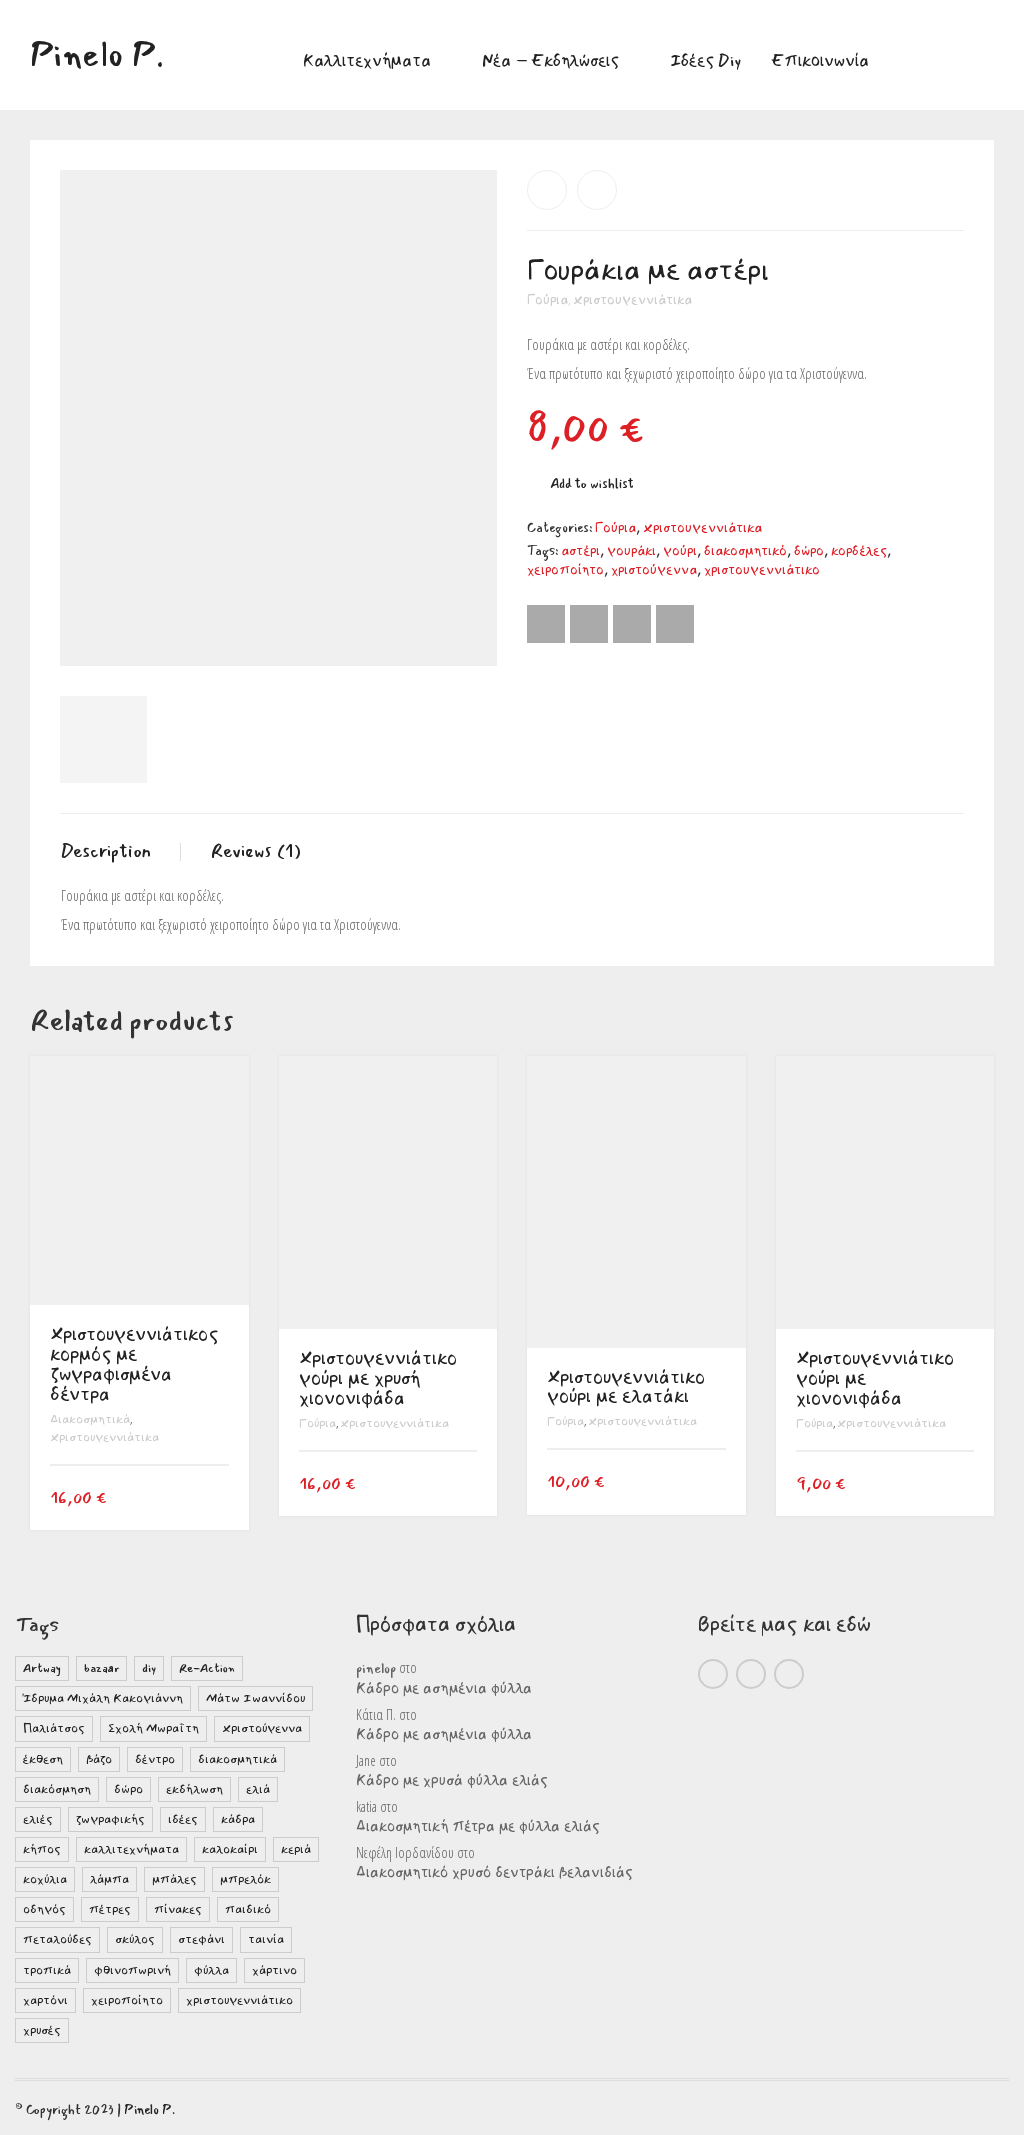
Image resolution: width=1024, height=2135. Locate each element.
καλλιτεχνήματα (131, 1849)
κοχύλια (45, 1879)
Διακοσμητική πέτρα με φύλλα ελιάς (478, 1827)
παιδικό (248, 1909)
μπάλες (174, 1879)
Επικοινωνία (820, 60)
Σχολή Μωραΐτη (153, 1728)
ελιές (38, 1819)
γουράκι (631, 551)
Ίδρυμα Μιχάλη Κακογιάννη (103, 1698)
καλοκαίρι (230, 1849)
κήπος (42, 1849)
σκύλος (135, 1939)
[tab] (120, 852)
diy (149, 1668)
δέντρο (155, 1759)
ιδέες (183, 1819)
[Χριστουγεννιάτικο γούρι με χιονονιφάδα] (597, 190)
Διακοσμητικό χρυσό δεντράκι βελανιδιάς (494, 1873)
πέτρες (110, 1909)
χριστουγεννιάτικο (762, 570)
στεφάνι (201, 1939)
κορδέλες (859, 551)
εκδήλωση (194, 1789)
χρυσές (42, 2030)
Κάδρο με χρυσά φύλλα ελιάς (452, 1781)
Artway (42, 1668)
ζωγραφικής (110, 1819)
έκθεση (43, 1759)
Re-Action (207, 1668)
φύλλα (211, 1970)
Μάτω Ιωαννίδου (255, 1698)
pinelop (376, 1669)
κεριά (296, 1849)
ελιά (258, 1789)
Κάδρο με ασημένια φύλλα (444, 1689)
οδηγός (44, 1909)
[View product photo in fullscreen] (464, 633)
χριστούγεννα (654, 570)
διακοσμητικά (237, 1759)
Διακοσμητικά (90, 1419)
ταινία (266, 1939)
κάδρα (238, 1819)
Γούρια (547, 300)
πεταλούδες (57, 1939)
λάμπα (109, 1879)
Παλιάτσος (54, 1728)
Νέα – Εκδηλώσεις (550, 60)
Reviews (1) (256, 851)
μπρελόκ (245, 1879)
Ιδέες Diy (705, 60)
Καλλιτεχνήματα (367, 60)
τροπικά (47, 1970)
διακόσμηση (57, 1789)
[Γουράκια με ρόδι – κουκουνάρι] (547, 190)
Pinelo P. (149, 2110)
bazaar (101, 1668)
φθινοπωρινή (132, 1970)
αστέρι (580, 551)
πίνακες (178, 1909)
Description (105, 851)
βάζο (99, 1759)
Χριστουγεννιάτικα (632, 300)
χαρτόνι (45, 2000)
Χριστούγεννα (262, 1728)
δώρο (809, 551)
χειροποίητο (565, 570)
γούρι (680, 551)
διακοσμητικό (745, 551)
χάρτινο (274, 1970)
